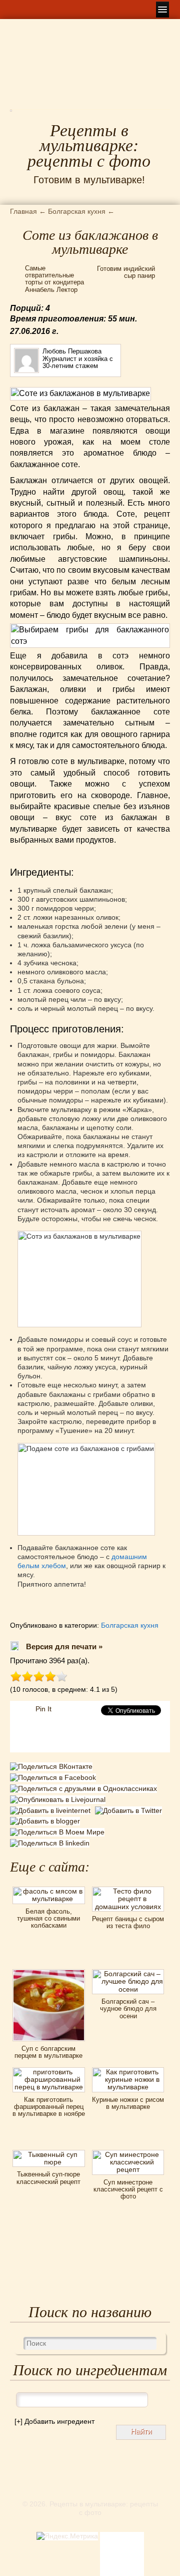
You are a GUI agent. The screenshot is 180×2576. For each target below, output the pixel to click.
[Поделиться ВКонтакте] (52, 1768)
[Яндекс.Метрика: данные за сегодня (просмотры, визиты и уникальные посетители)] (67, 2536)
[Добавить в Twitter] (130, 1810)
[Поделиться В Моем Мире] (58, 1832)
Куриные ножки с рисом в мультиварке (128, 2103)
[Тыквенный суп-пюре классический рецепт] (48, 2153)
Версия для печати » (64, 1646)
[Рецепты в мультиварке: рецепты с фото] (11, 114)
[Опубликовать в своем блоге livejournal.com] (59, 1799)
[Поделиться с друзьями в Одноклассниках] (85, 1788)
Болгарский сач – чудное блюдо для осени (128, 2009)
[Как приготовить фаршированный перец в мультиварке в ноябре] (48, 2071)
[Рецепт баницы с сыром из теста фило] (128, 1890)
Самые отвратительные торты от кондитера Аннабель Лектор (54, 279)
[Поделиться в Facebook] (54, 1779)
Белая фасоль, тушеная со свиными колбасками (48, 1919)
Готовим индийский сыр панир (126, 272)
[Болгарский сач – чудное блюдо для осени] (128, 1973)
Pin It (43, 1709)
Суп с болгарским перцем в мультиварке (48, 2052)
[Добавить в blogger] (46, 1821)
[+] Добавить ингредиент (54, 2421)
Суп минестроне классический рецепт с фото (128, 2189)
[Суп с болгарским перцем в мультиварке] (48, 1973)
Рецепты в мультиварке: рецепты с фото (89, 146)
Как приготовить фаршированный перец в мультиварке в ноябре (49, 2107)
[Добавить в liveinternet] (52, 1810)
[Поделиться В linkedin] (51, 1843)
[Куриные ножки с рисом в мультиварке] (128, 2071)
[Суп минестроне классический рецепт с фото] (128, 2153)
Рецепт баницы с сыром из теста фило (128, 1922)
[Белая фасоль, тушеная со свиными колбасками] (48, 1890)
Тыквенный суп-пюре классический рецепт (48, 2178)
